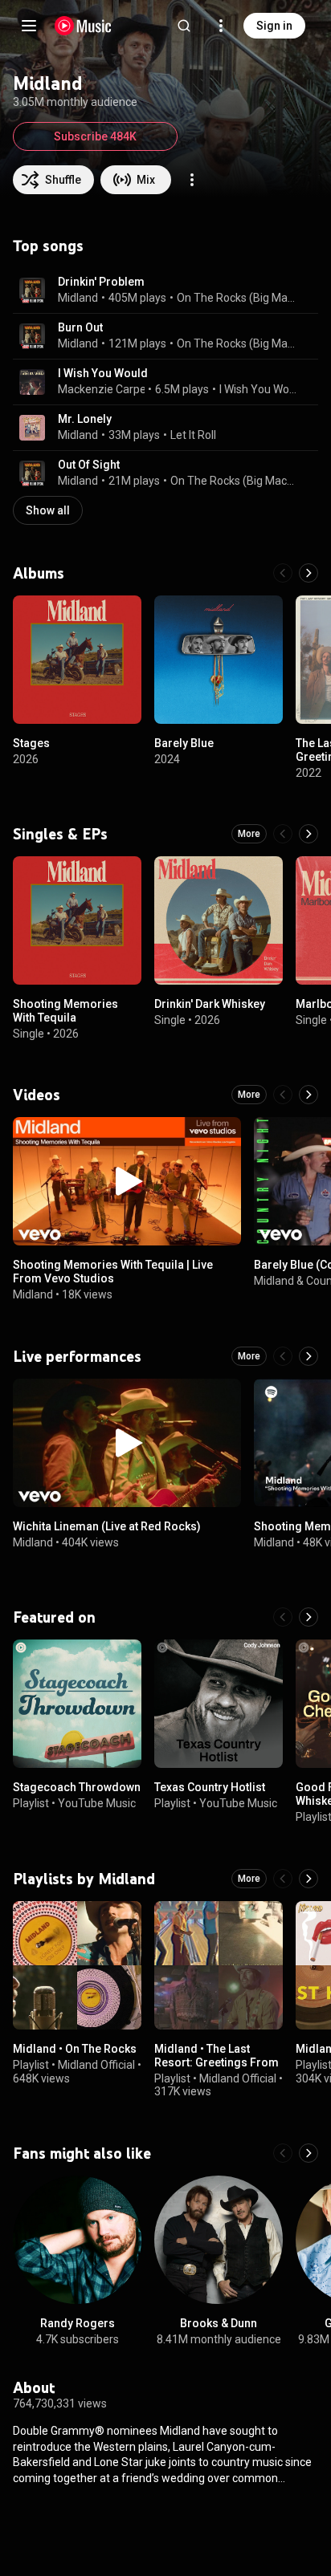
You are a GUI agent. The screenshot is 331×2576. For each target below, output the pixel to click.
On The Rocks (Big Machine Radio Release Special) (238, 298)
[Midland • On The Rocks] (77, 1965)
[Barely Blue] (219, 660)
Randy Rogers (78, 2323)
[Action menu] (192, 180)
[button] (32, 291)
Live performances (77, 1356)
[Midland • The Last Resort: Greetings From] (219, 1965)
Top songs (48, 246)
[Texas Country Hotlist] (219, 1704)
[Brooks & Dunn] (219, 2240)
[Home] (83, 26)
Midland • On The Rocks (75, 2049)
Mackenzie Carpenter (112, 389)
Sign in (274, 26)
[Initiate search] (184, 26)
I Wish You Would (103, 373)
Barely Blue (184, 743)
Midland (78, 298)
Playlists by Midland (84, 1879)
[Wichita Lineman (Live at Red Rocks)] (127, 1443)
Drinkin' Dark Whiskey (210, 1004)
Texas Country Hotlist (210, 1787)
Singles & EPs (60, 834)
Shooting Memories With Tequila (65, 1011)
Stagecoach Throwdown (77, 1787)
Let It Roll (193, 435)
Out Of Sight (89, 465)
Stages (31, 743)
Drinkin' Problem (101, 282)
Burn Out (80, 327)
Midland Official (96, 2064)
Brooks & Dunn (219, 2323)
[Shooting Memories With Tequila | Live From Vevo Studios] (127, 1181)
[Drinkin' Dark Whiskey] (219, 920)
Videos (37, 1095)
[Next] (309, 573)
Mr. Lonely (85, 419)
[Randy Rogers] (77, 2240)
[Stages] (77, 660)
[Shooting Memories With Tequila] (77, 920)
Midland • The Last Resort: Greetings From (217, 2056)
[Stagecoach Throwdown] (77, 1704)
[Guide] (29, 26)
